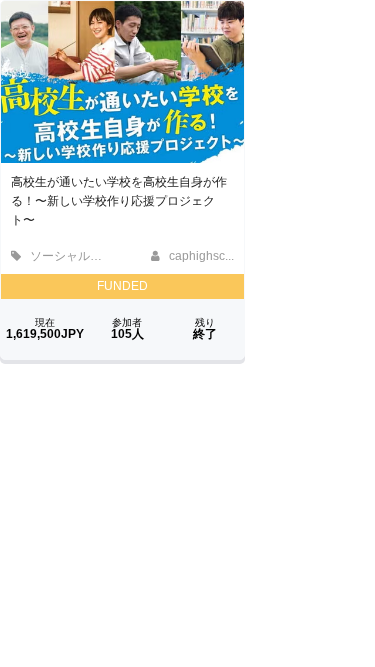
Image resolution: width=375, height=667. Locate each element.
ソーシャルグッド (76, 256)
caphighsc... (200, 256)
